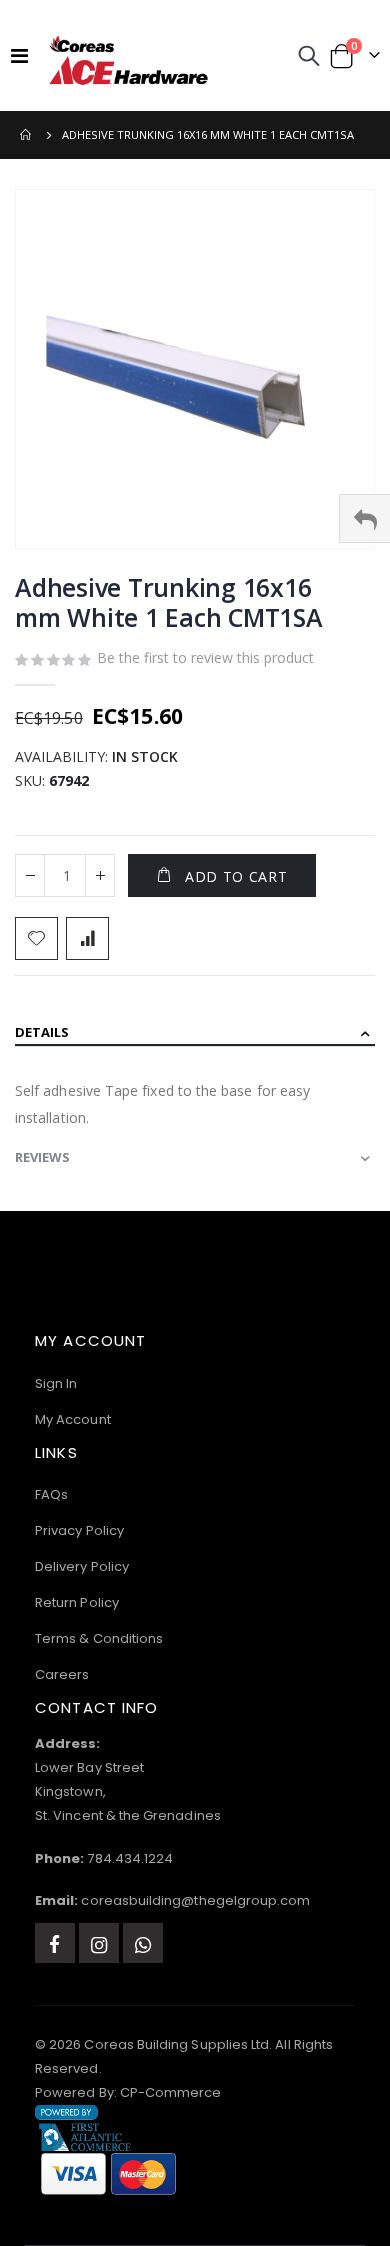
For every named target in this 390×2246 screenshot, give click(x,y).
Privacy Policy (79, 1530)
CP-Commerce (171, 2092)
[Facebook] (55, 1943)
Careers (62, 1674)
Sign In (56, 1383)
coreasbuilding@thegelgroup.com (195, 1900)
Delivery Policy (82, 1566)
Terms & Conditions (99, 1638)
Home (27, 135)
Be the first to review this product (205, 657)
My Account (73, 1419)
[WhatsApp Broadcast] (143, 1943)
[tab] (195, 1033)
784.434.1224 (130, 1858)
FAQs (51, 1494)
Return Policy (77, 1602)
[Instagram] (99, 1943)
